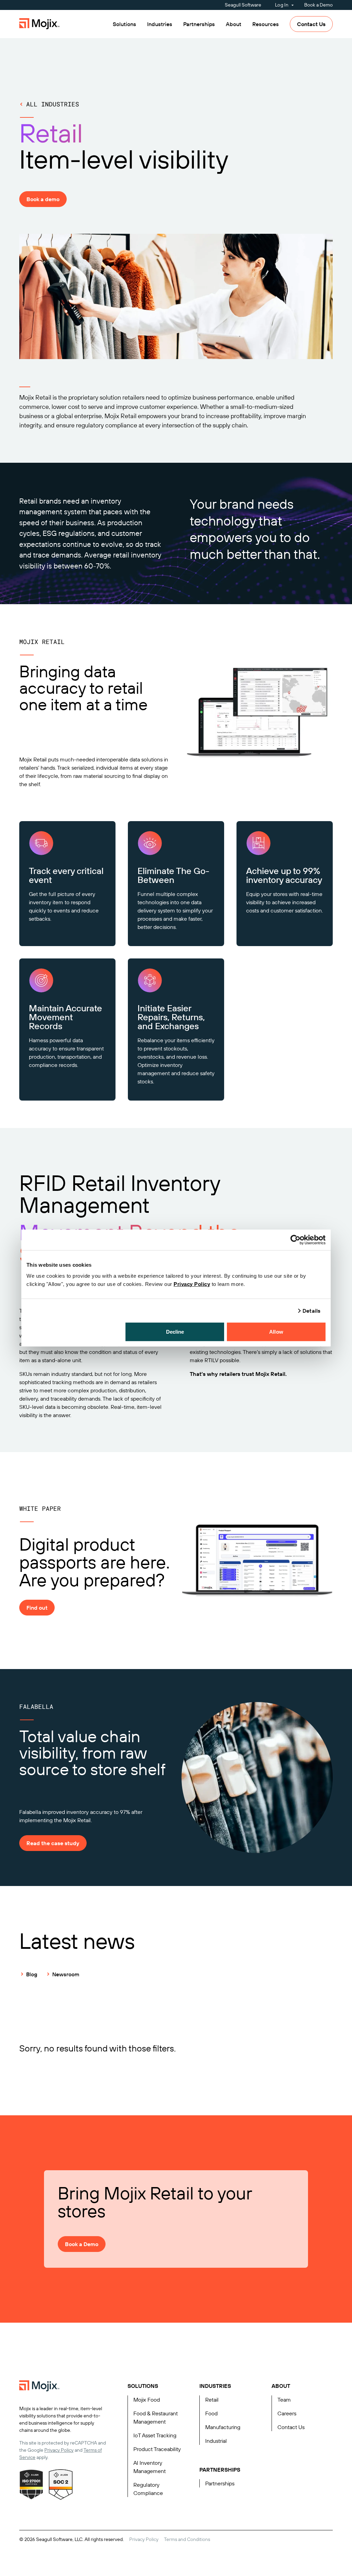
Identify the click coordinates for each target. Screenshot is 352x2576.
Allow (276, 1331)
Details (311, 1311)
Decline (175, 1331)
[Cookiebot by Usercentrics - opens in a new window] (295, 1240)
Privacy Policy (192, 1284)
